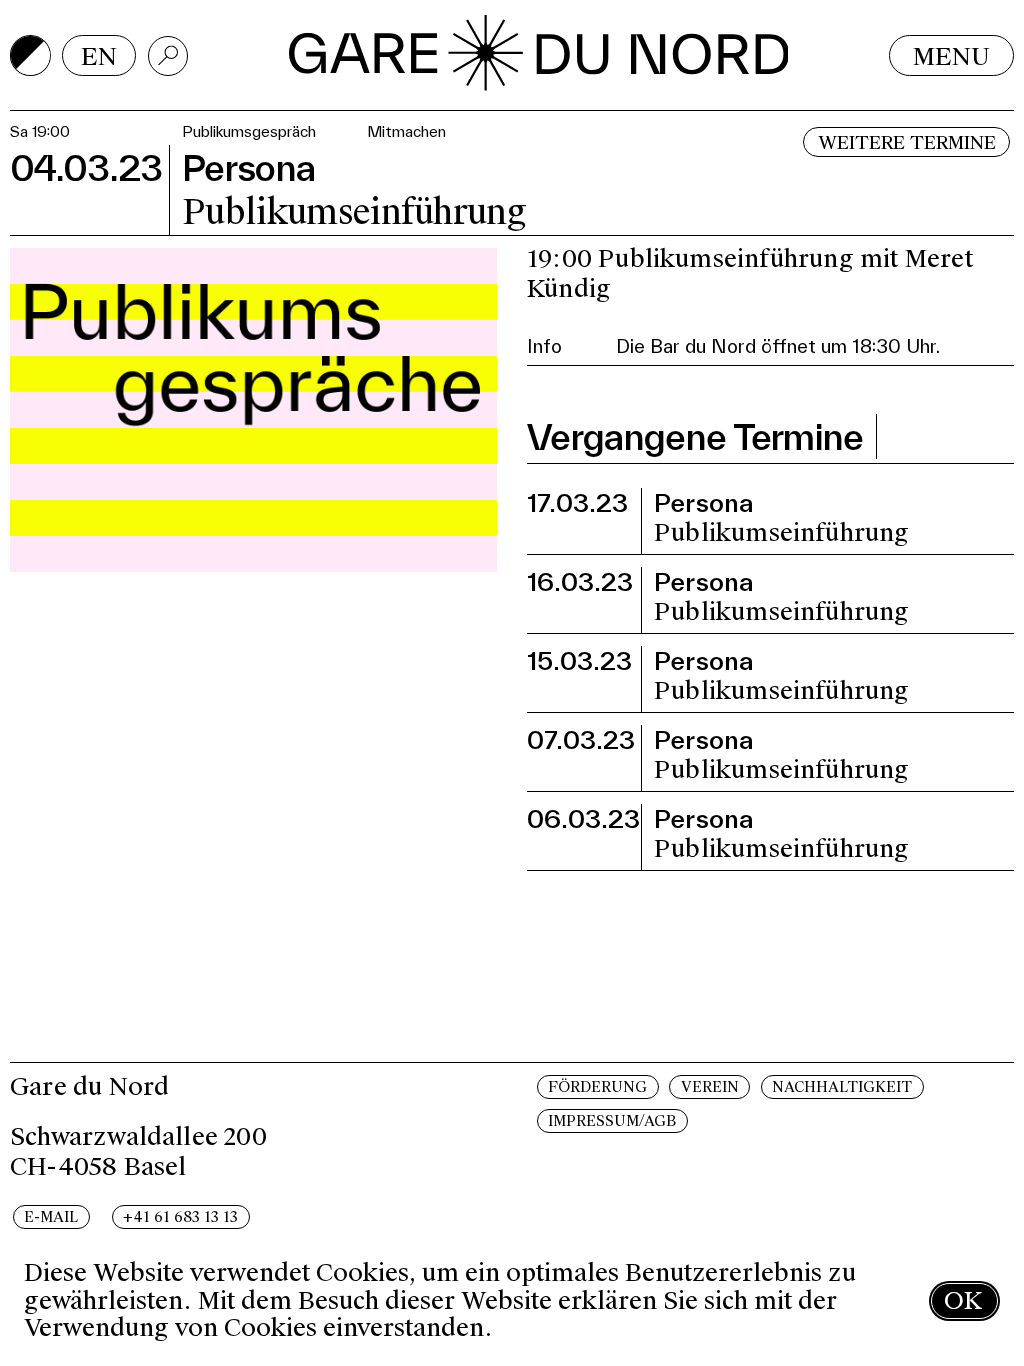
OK (963, 1300)
